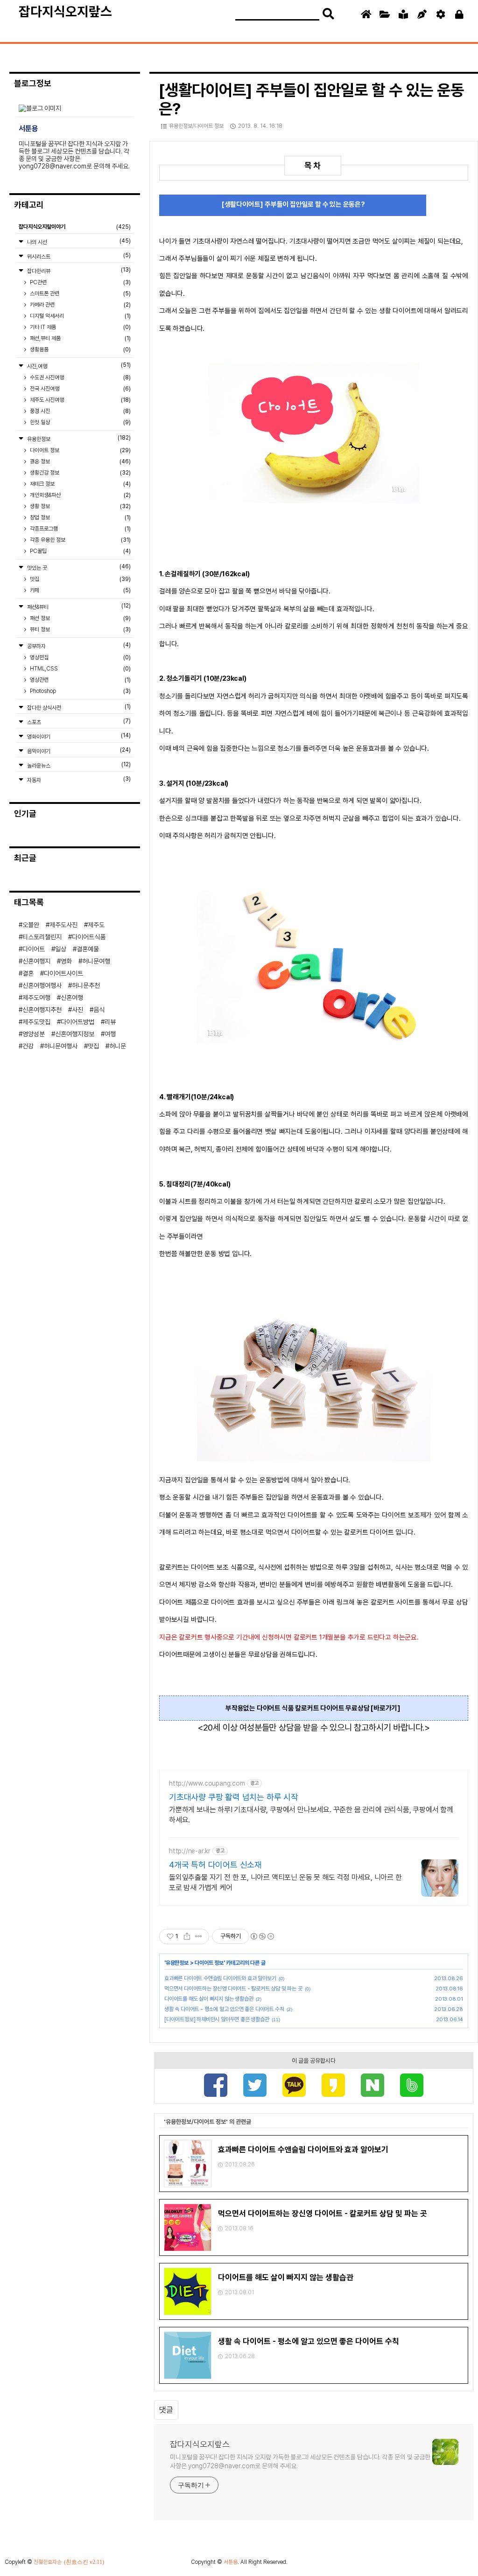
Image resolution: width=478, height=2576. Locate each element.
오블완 (31, 925)
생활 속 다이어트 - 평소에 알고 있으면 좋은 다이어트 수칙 (224, 2009)
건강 (28, 1046)
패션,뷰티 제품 (80, 338)
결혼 (28, 973)
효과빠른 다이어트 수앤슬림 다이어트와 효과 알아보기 (220, 1978)
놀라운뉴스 (78, 765)
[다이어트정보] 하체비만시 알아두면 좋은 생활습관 (217, 2019)
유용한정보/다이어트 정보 (196, 126)
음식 (99, 1010)
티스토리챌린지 (42, 937)
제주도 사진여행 (80, 400)
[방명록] (403, 14)
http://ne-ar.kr (190, 1851)
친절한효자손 (48, 2562)
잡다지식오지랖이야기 (75, 227)
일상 (61, 949)
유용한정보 (177, 1963)
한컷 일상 (80, 422)
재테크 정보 (80, 484)
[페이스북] (216, 2086)
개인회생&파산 (80, 495)
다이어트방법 (77, 1022)
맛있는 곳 (78, 567)
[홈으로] (366, 14)
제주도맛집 (36, 1022)
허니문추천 (86, 985)
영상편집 (80, 657)
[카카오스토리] (333, 2086)
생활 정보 (80, 506)
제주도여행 (36, 998)
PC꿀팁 (80, 551)
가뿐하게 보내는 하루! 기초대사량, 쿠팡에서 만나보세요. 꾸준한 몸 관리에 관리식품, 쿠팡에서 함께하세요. (311, 1815)
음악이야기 (78, 750)
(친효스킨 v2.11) (84, 2562)
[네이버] (373, 2086)
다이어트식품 (89, 937)
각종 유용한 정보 (80, 540)
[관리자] (441, 14)
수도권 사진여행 (80, 377)
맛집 (80, 579)
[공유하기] (187, 1936)
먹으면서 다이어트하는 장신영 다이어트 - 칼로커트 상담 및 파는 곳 (233, 1989)
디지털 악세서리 (80, 316)
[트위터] (255, 2086)
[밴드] (412, 2086)
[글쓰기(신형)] (422, 14)
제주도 (96, 925)
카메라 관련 (80, 305)
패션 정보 (80, 618)
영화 (66, 961)
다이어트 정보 (209, 1963)
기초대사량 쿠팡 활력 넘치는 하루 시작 (234, 1797)
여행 (110, 1034)
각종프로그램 (80, 529)
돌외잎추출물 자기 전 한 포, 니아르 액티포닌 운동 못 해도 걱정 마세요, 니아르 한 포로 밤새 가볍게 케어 (285, 1882)
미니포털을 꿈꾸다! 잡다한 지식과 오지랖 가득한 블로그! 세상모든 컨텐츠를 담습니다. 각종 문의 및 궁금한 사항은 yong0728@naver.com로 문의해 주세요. (300, 2461)
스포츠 (78, 722)
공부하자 (78, 646)
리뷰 (110, 1022)
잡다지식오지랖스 (65, 12)
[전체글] (385, 14)
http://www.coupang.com (207, 1783)
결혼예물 (88, 949)
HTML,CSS (80, 669)
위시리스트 (78, 256)
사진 (77, 1010)
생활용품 (80, 349)
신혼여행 (72, 998)
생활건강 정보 (80, 473)
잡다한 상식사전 (78, 707)
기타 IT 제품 (80, 327)
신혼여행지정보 (75, 1034)
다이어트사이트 (63, 973)
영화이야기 (78, 736)
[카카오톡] (294, 2086)
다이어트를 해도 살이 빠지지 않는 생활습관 (209, 1999)
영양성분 (34, 1034)
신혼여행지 (36, 961)
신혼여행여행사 (42, 985)
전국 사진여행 (80, 389)
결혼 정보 (80, 461)
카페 (80, 590)
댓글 (166, 2410)
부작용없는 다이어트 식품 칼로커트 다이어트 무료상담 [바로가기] (313, 1708)
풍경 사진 (80, 411)
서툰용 (231, 2562)
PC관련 (80, 282)
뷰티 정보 (80, 629)
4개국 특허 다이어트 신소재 (215, 1865)
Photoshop (80, 691)
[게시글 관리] (199, 1936)
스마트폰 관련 (80, 293)
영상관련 (80, 680)
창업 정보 (80, 517)
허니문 (118, 1046)
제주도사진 (63, 925)
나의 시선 (78, 241)
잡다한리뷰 (78, 270)
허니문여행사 (61, 1046)
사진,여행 (78, 366)
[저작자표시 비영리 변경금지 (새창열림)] (262, 1936)
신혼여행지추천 (42, 1010)
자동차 (78, 779)
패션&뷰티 (78, 606)
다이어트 (34, 949)
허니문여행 (96, 961)
